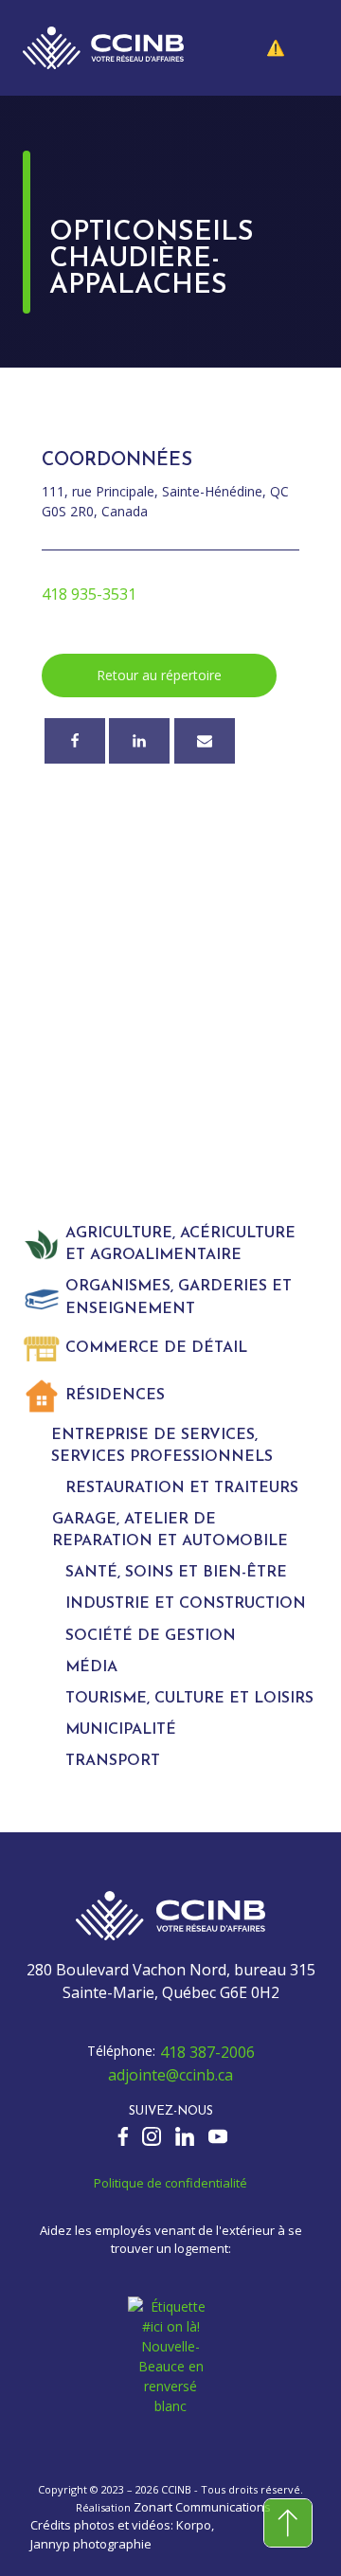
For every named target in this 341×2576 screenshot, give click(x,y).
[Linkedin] (139, 741)
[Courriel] (205, 741)
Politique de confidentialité (170, 2183)
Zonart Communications (202, 2507)
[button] (290, 47)
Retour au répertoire (159, 675)
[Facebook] (75, 741)
